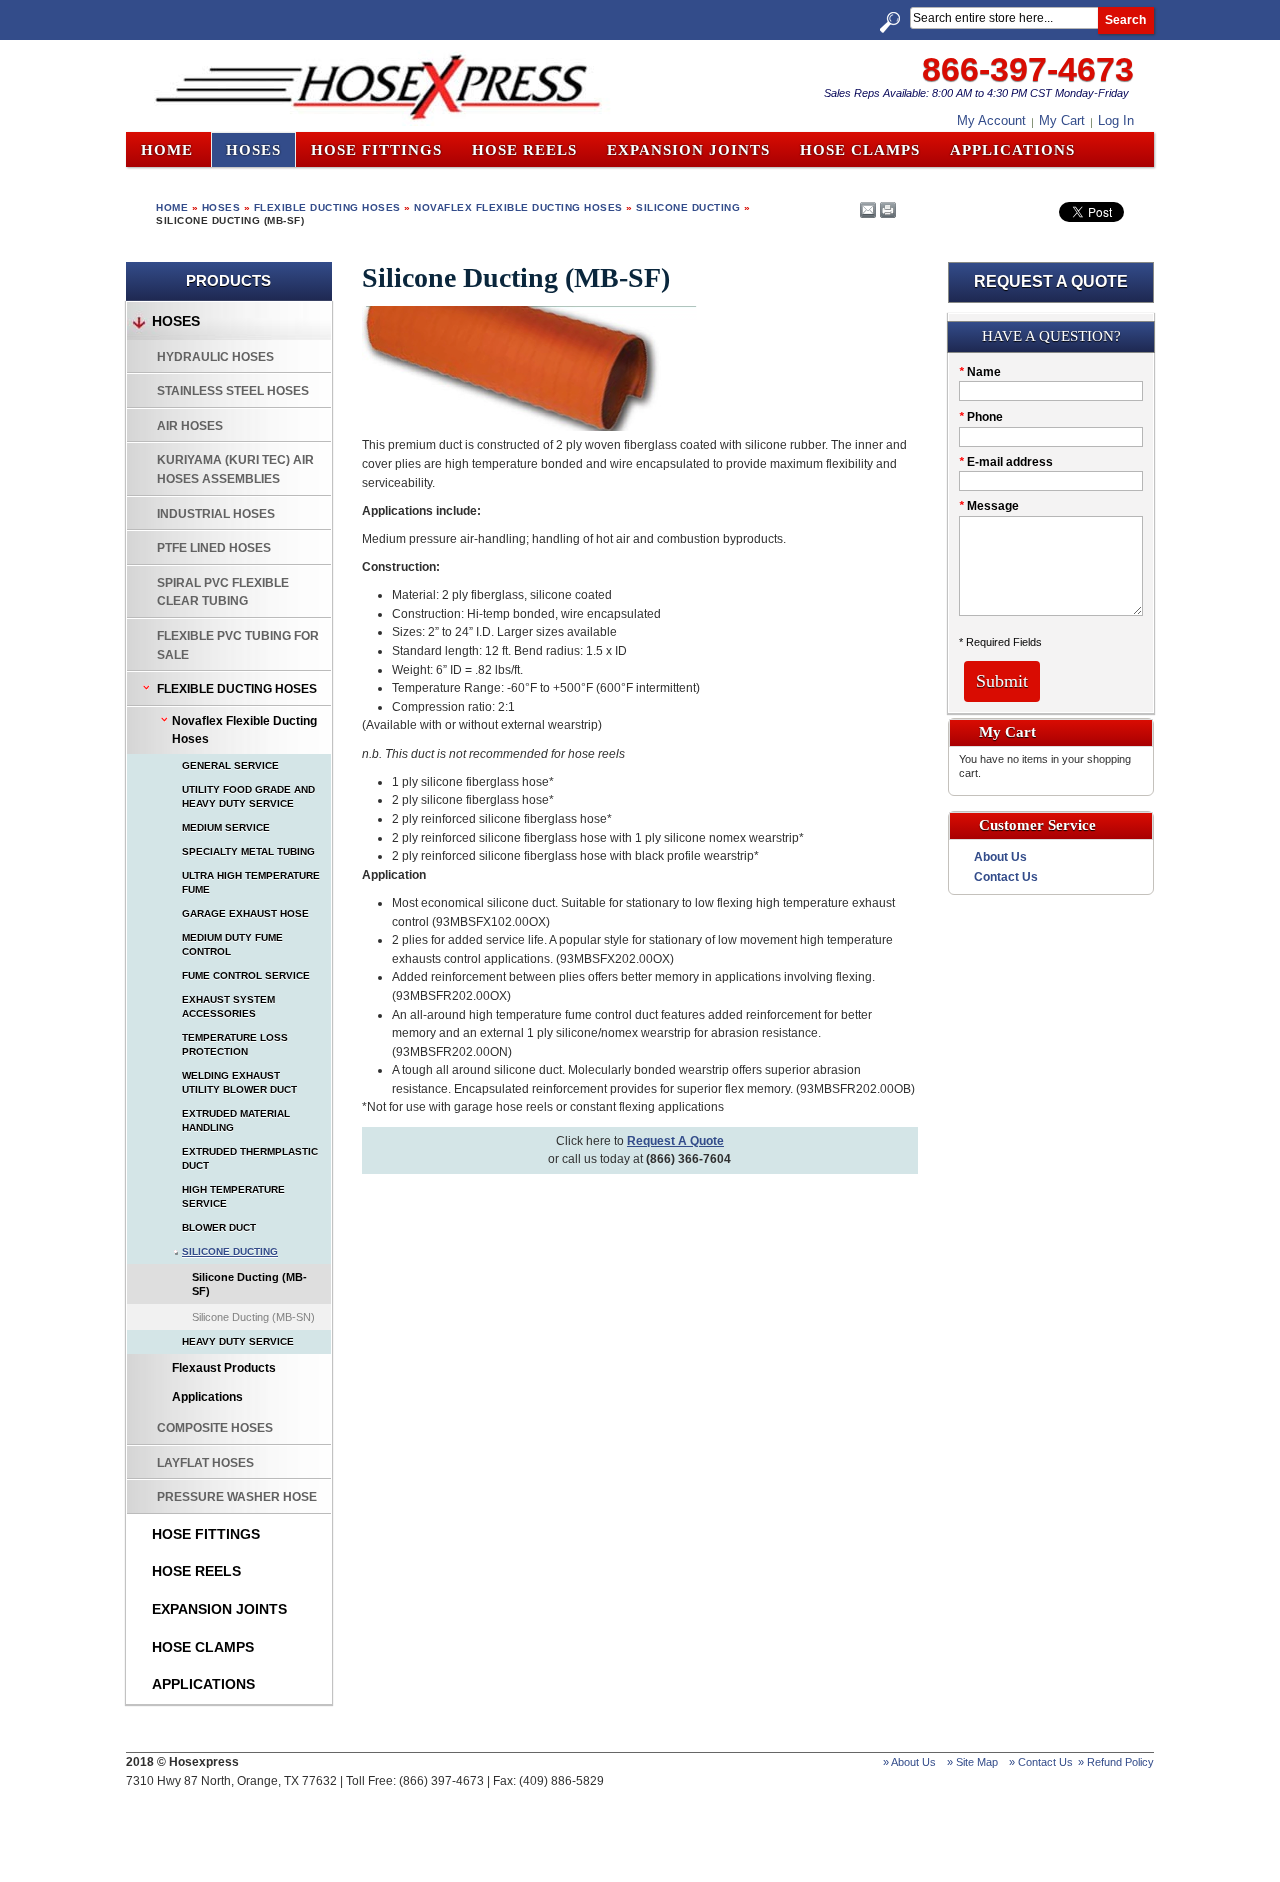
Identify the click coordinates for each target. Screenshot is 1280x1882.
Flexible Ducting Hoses (327, 207)
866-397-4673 (1028, 69)
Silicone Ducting (688, 207)
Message (989, 506)
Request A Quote (675, 1141)
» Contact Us (1041, 1762)
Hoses (221, 207)
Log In (1116, 120)
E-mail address (1006, 462)
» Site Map (972, 1762)
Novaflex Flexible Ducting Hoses (518, 207)
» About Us (909, 1762)
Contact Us (1006, 877)
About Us (1000, 857)
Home (167, 150)
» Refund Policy (1116, 1762)
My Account (991, 120)
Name (980, 372)
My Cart (1062, 120)
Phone (981, 417)
